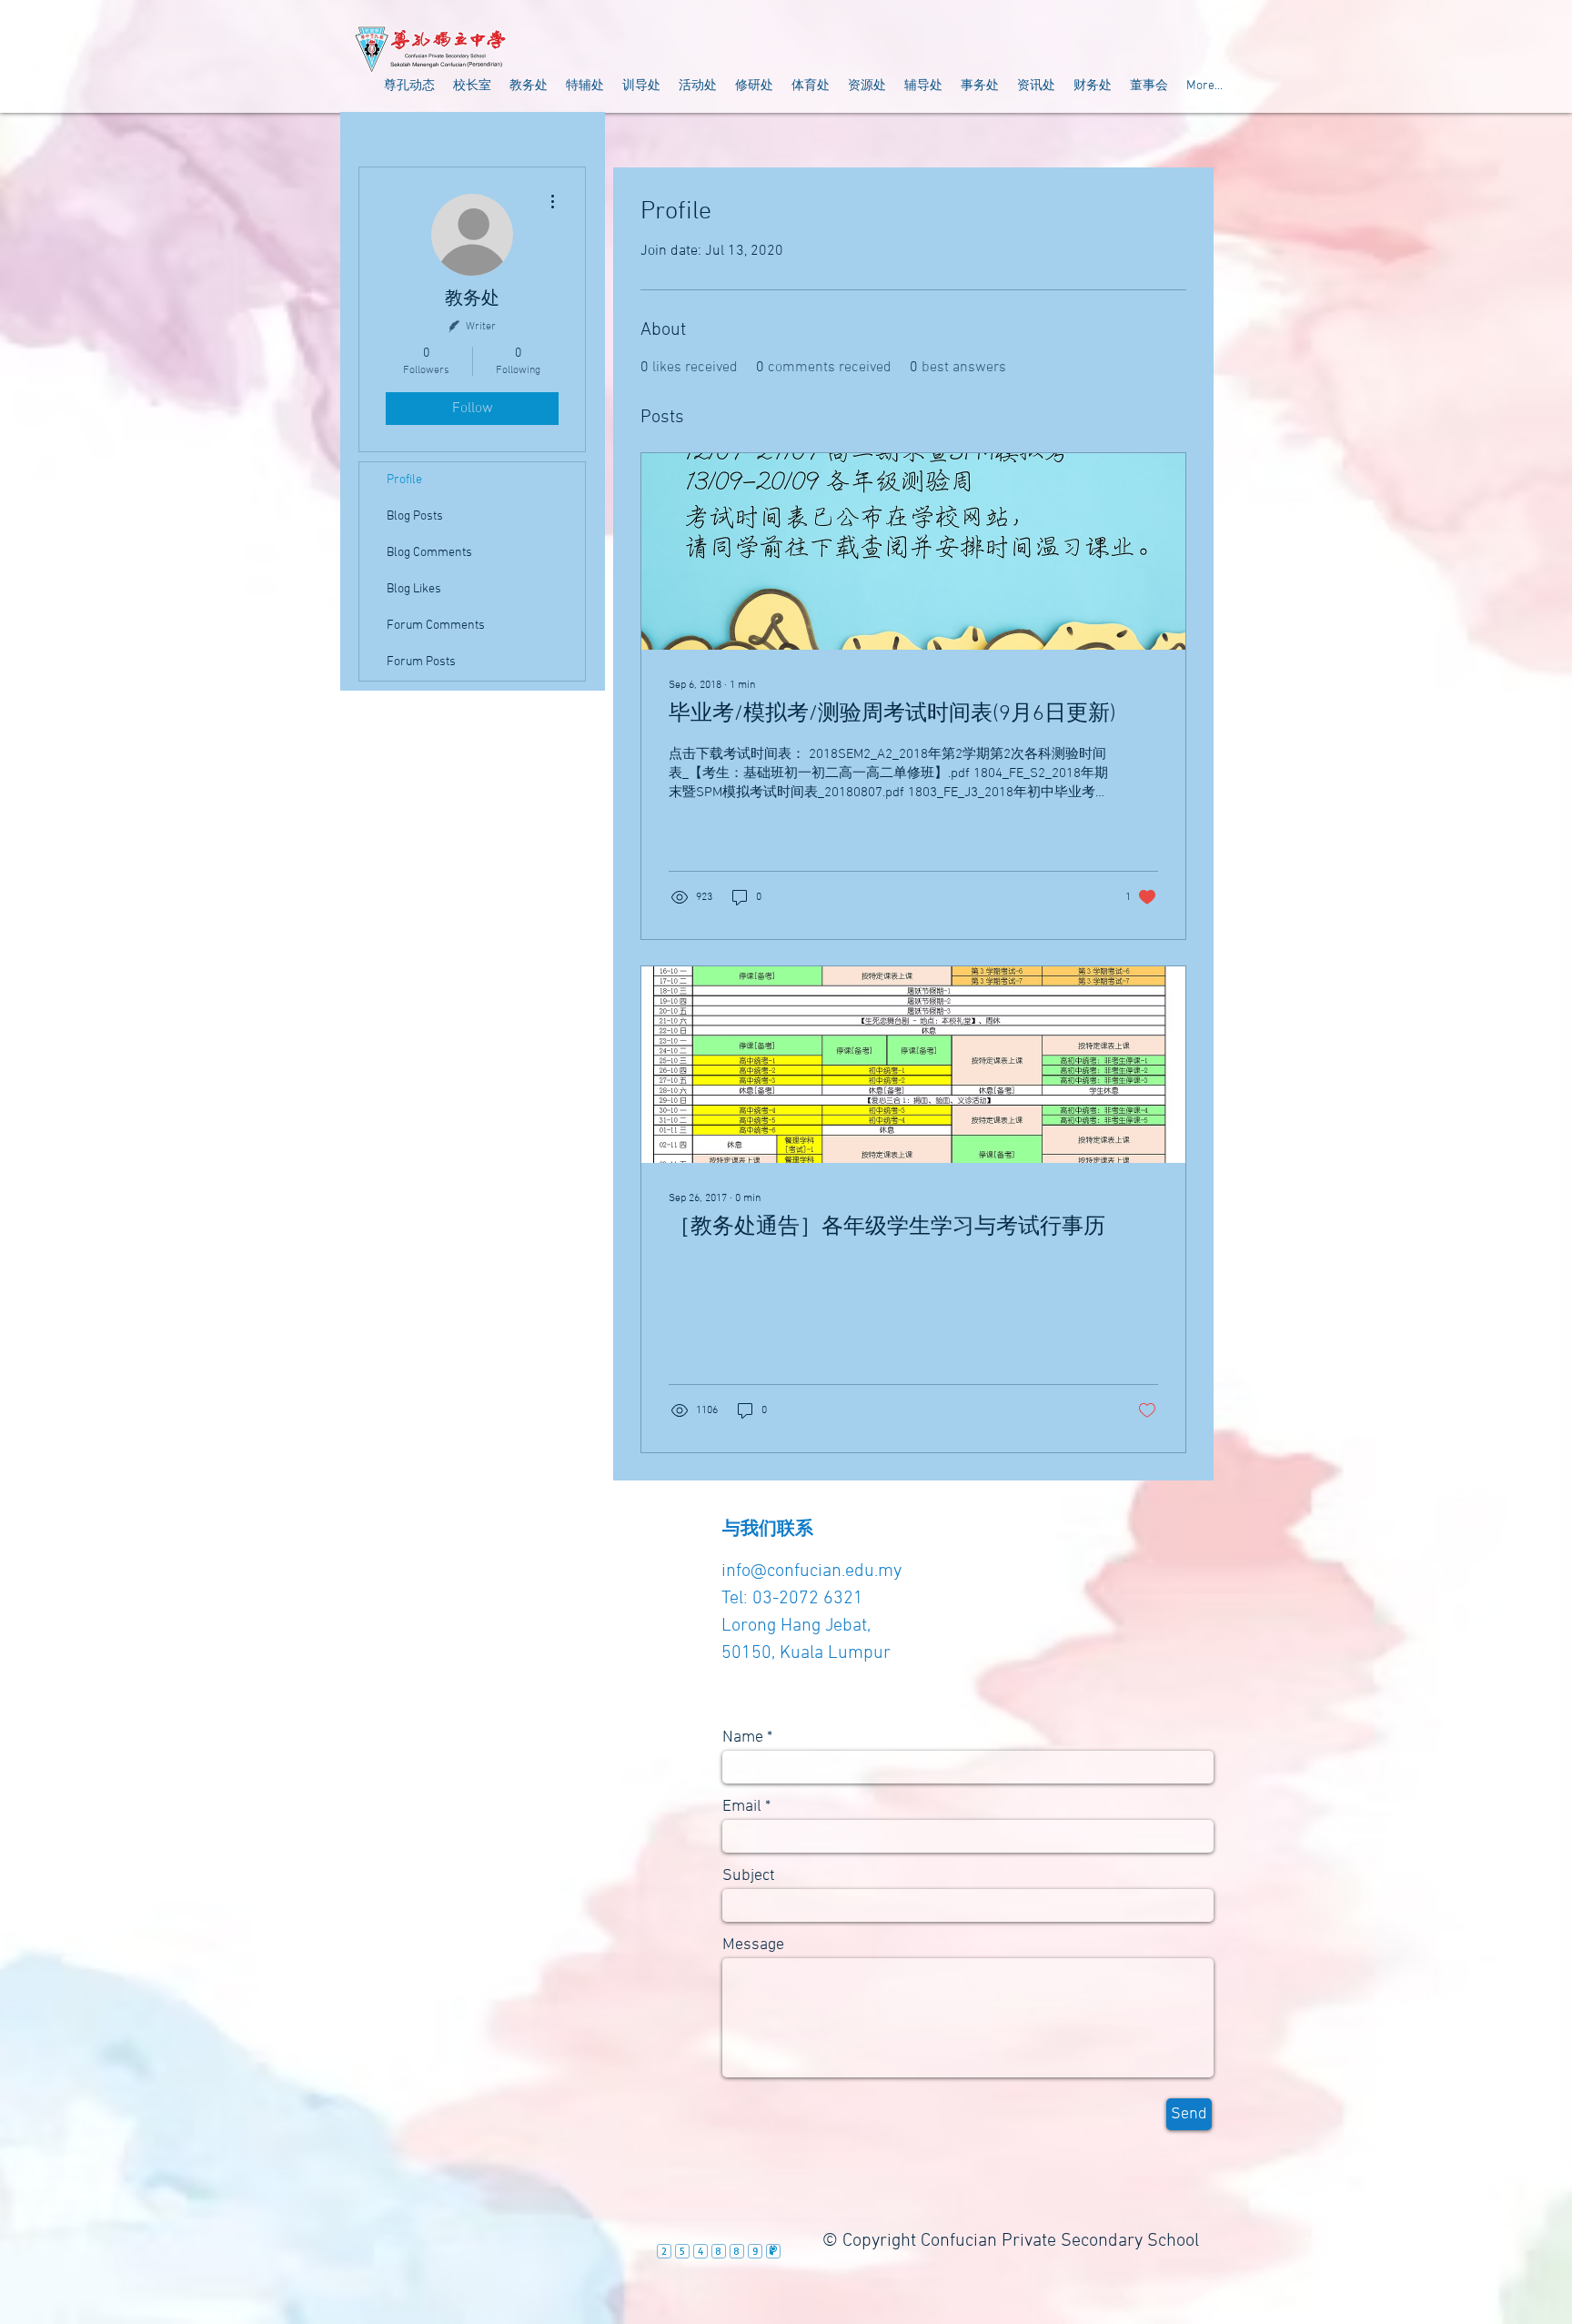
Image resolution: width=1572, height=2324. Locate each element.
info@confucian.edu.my (811, 1571)
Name (743, 1738)
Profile (404, 480)
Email (742, 1807)
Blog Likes (414, 589)
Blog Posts (415, 516)
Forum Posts (421, 662)
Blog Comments (429, 553)
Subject (749, 1876)
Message (753, 1945)
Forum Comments (436, 626)
